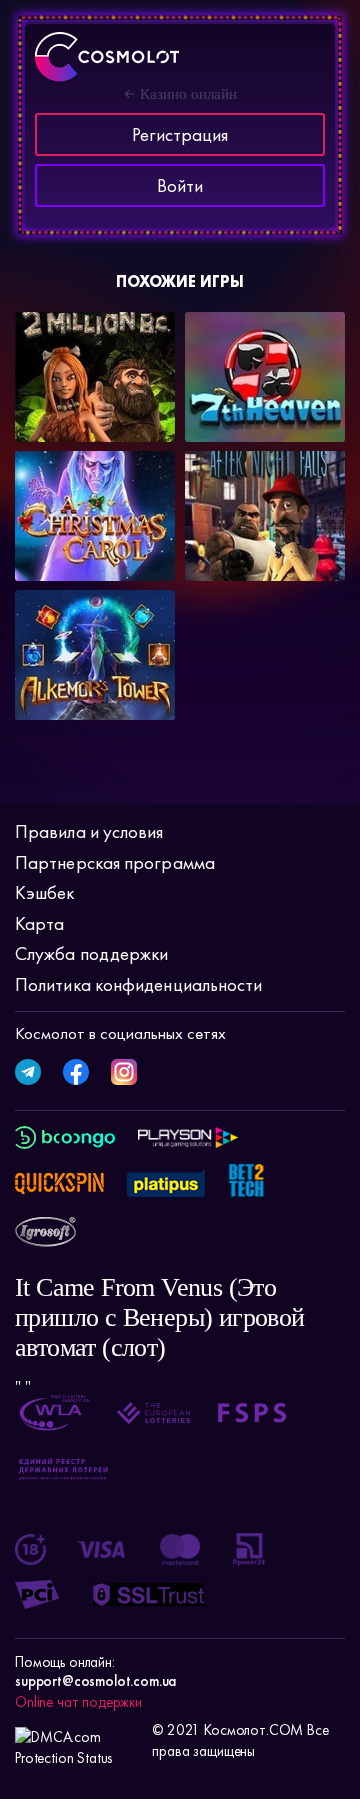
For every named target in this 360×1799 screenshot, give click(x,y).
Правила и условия (89, 831)
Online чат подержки (78, 1702)
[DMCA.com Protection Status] (78, 1741)
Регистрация (180, 134)
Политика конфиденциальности (138, 984)
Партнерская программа (115, 862)
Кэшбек (45, 892)
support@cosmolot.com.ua (95, 1681)
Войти (180, 185)
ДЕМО (138, 416)
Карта (39, 923)
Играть (63, 409)
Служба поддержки (91, 953)
